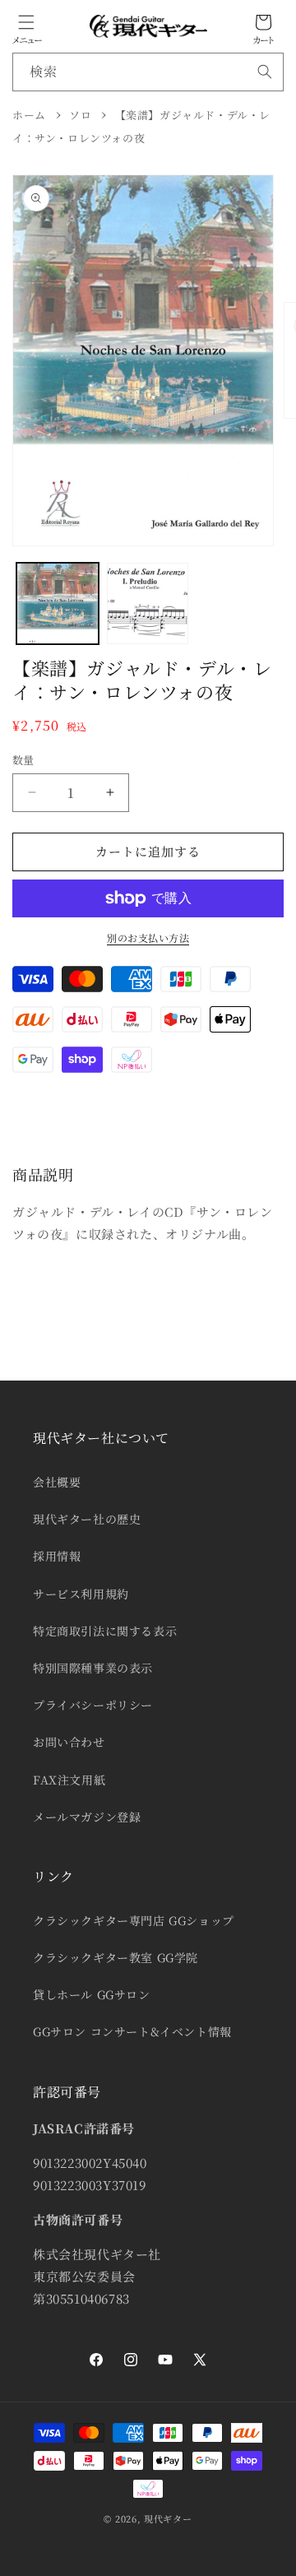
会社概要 (57, 1482)
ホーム (29, 115)
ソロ (80, 115)
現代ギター (168, 2518)
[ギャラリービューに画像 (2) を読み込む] (148, 604)
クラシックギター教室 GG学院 (116, 1957)
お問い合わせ (69, 1742)
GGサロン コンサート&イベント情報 (132, 2031)
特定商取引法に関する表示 (105, 1631)
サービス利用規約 (81, 1594)
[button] (26, 22)
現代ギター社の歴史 (87, 1519)
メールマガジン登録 (87, 1817)
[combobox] (148, 72)
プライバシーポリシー (93, 1705)
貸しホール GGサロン (92, 1994)
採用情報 (57, 1556)
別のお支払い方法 (148, 938)
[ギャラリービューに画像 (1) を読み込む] (58, 604)
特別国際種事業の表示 (93, 1668)
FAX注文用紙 (69, 1780)
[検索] (265, 72)
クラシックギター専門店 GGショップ (134, 1920)
